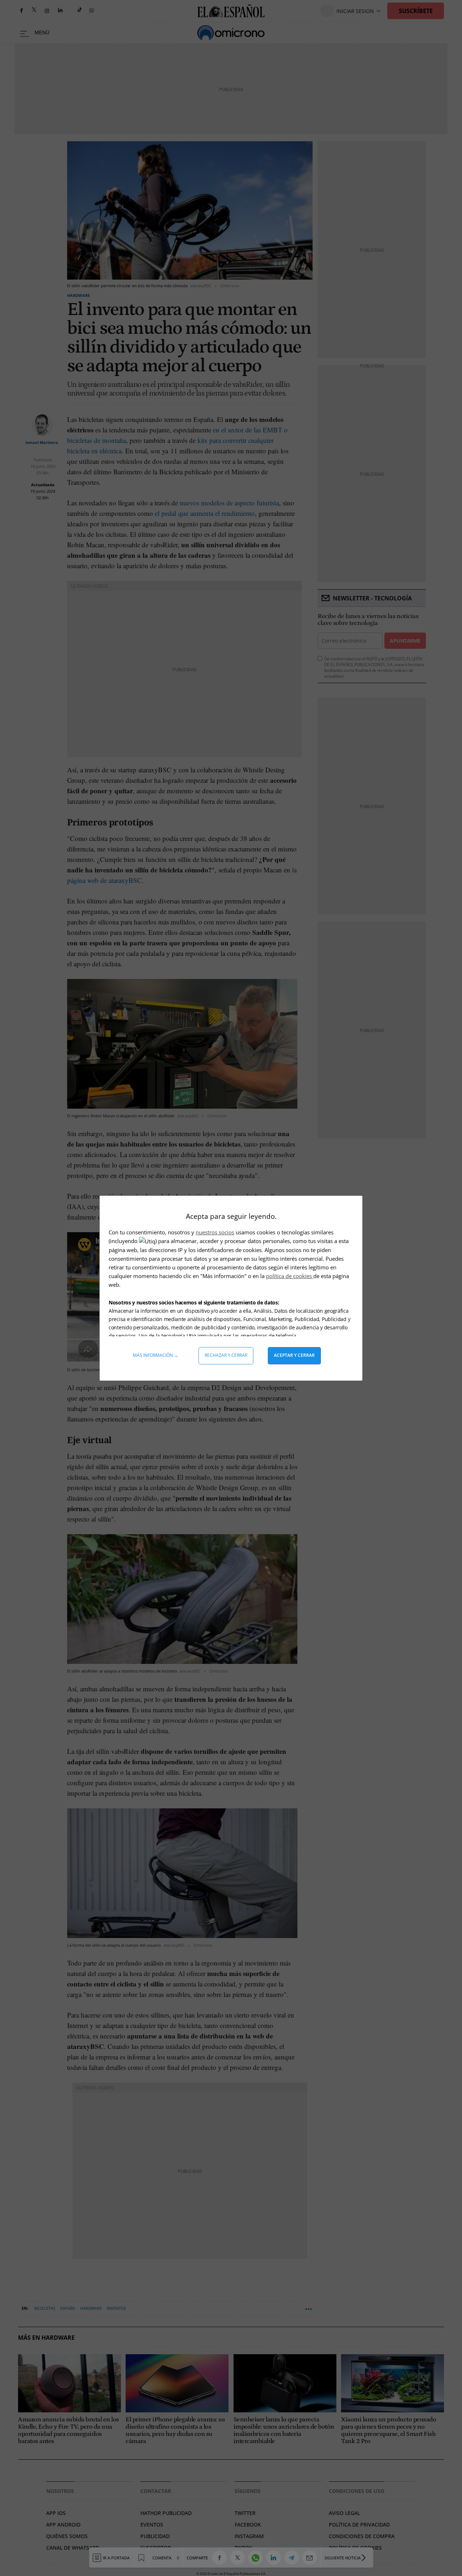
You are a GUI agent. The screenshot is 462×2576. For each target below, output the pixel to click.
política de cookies (290, 1276)
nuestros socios (215, 1232)
